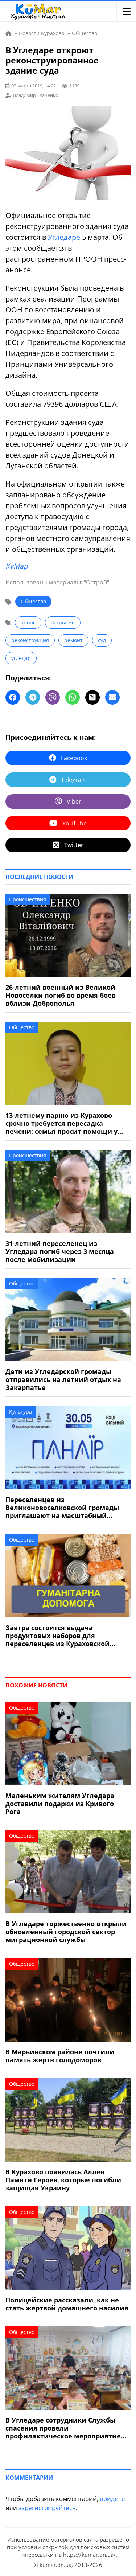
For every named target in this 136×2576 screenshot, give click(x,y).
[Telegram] (33, 697)
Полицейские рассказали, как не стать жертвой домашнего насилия (67, 2304)
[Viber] (53, 697)
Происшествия (28, 899)
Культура (20, 1412)
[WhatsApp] (73, 697)
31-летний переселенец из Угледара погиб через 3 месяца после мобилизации (60, 1251)
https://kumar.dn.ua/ (89, 2555)
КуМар (17, 566)
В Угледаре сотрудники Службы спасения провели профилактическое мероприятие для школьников (63, 2428)
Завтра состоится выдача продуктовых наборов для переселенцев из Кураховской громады (57, 1636)
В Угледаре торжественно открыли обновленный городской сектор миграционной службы (66, 1932)
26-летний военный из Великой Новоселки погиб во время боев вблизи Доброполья (61, 995)
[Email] (112, 697)
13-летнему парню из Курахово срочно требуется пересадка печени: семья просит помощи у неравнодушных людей (61, 1123)
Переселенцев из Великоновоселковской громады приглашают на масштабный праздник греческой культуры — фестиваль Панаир (62, 1508)
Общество (33, 601)
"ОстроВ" (96, 582)
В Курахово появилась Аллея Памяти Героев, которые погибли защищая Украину (63, 2180)
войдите (112, 2499)
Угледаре (64, 237)
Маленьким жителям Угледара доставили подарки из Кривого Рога (60, 1804)
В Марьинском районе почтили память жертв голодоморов (60, 2056)
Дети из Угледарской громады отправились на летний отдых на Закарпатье (63, 1379)
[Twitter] (92, 697)
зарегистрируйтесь (47, 2508)
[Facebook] (13, 697)
